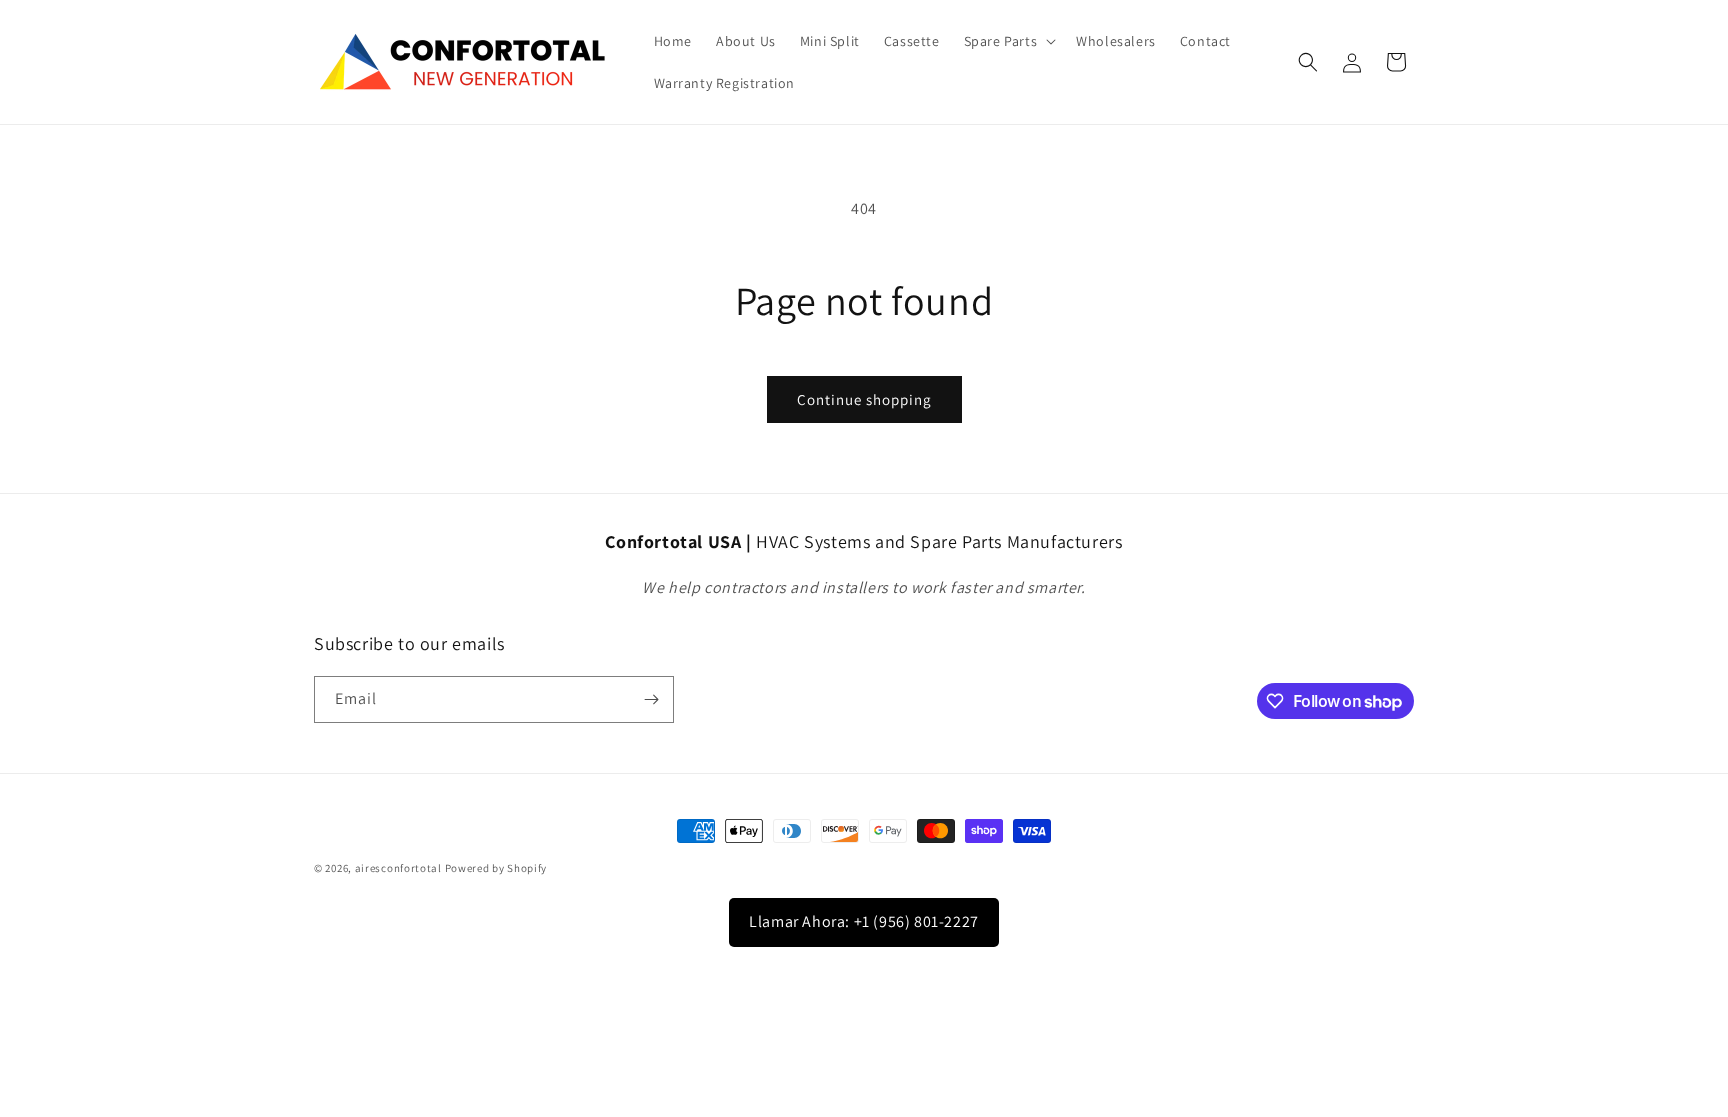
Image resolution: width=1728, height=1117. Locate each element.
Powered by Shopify (496, 868)
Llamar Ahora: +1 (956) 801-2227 (864, 921)
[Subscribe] (651, 699)
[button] (1008, 41)
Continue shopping (864, 399)
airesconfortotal (398, 868)
